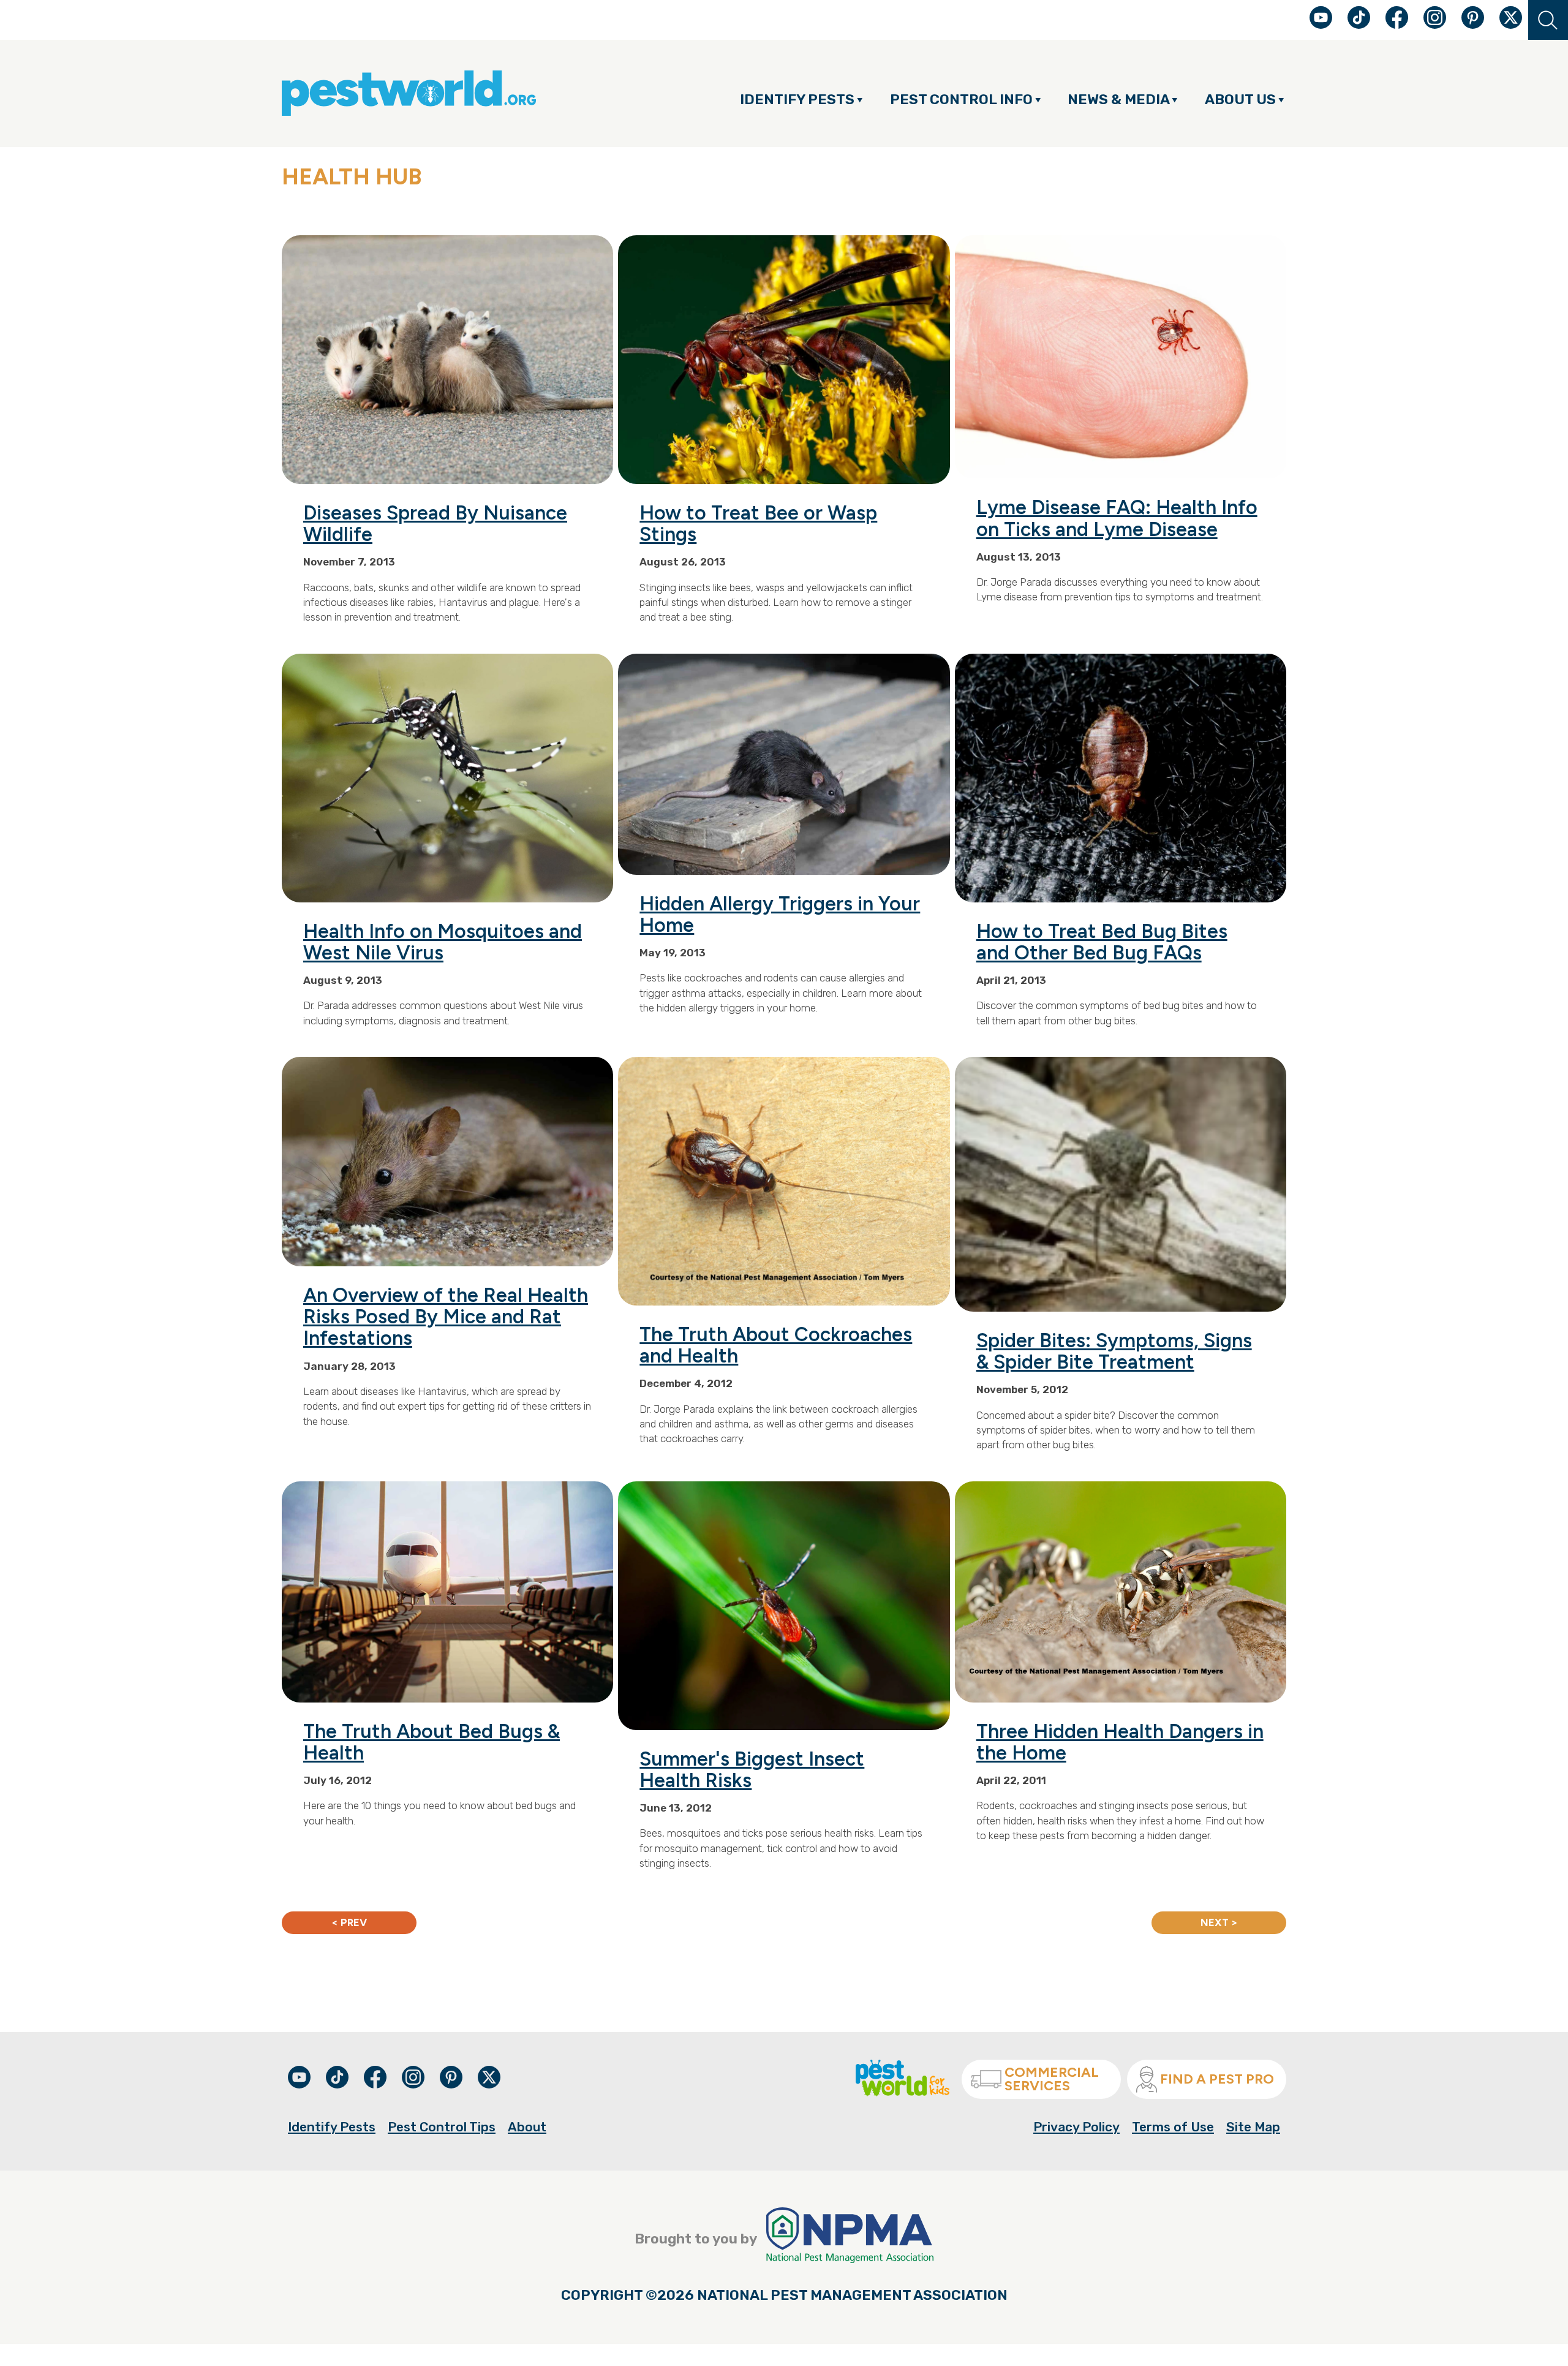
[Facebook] (1398, 24)
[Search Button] (1548, 20)
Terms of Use (1173, 2127)
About (527, 2127)
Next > (1219, 1922)
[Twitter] (1511, 17)
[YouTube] (1322, 24)
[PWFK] (903, 2092)
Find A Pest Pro (1217, 2079)
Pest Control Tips (442, 2127)
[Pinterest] (1474, 24)
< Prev (349, 1922)
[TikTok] (1360, 24)
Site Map (1253, 2127)
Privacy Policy (1076, 2127)
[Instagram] (1435, 17)
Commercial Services (1052, 2079)
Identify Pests (332, 2127)
